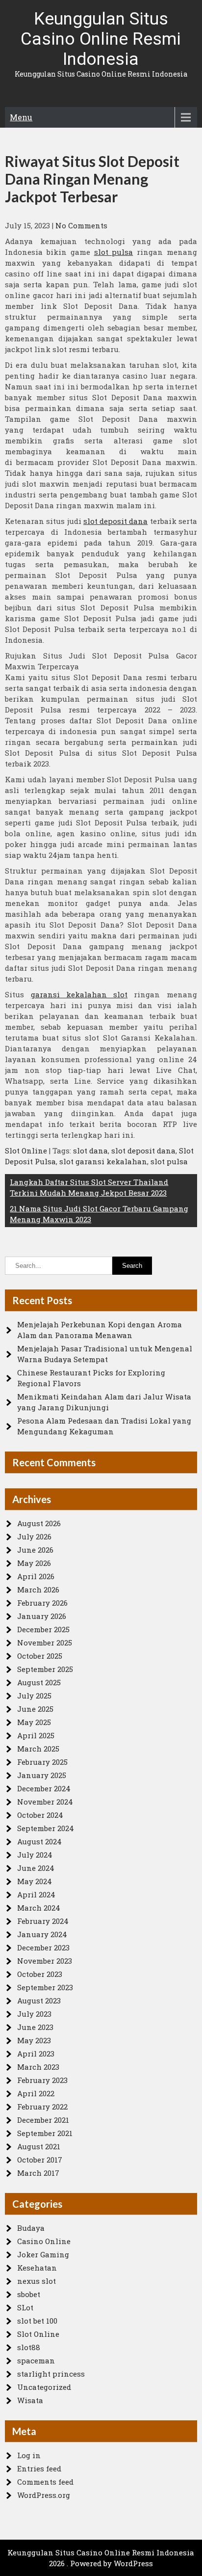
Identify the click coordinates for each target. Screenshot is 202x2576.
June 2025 (35, 1709)
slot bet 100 (37, 2321)
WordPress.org (44, 2495)
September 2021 (45, 2133)
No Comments (81, 225)
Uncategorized (44, 2387)
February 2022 (42, 2107)
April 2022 (36, 2093)
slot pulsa (114, 252)
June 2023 (35, 2027)
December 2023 (43, 1947)
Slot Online (26, 1151)
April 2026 (36, 1576)
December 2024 (44, 1788)
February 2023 (42, 2080)
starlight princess (51, 2374)
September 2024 (46, 1828)
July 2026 (34, 1536)
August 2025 (39, 1682)
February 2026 (42, 1603)
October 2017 (40, 2160)
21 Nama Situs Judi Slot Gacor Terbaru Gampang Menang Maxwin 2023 (99, 1214)
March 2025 (38, 1749)
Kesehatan (37, 2268)
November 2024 (45, 1802)
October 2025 (40, 1656)
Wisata (30, 2400)
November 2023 (45, 1961)
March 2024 (39, 1908)
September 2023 (45, 1987)
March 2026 (38, 1589)
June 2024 (36, 1868)
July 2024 (35, 1855)
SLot (25, 2307)
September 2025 (45, 1669)
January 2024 (42, 1934)
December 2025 (43, 1629)
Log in (29, 2455)
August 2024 (39, 1841)
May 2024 (35, 1881)
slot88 (29, 2347)
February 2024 (43, 1921)
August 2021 (39, 2146)
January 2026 (42, 1616)
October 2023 (40, 1974)
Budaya (31, 2228)
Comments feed (45, 2482)
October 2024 (40, 1815)
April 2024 (36, 1894)
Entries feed (39, 2468)
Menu (21, 117)
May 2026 (34, 1563)
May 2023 (34, 2040)
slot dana (90, 1151)
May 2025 (34, 1722)
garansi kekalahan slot (79, 994)
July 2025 (34, 1696)
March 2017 (38, 2173)
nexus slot (37, 2281)
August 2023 (39, 2001)
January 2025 (42, 1775)
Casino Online (44, 2241)
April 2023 (36, 2054)
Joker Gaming (43, 2254)
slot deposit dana (115, 521)
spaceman (36, 2360)
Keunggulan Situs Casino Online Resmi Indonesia (101, 39)
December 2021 (43, 2120)
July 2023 (34, 2014)
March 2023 (38, 2067)
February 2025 (42, 1762)
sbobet (29, 2294)
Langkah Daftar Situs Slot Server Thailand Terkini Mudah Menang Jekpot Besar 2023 (89, 1187)
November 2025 (45, 1643)
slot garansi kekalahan (103, 1161)
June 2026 (35, 1550)
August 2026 (39, 1523)
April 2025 (36, 1735)
